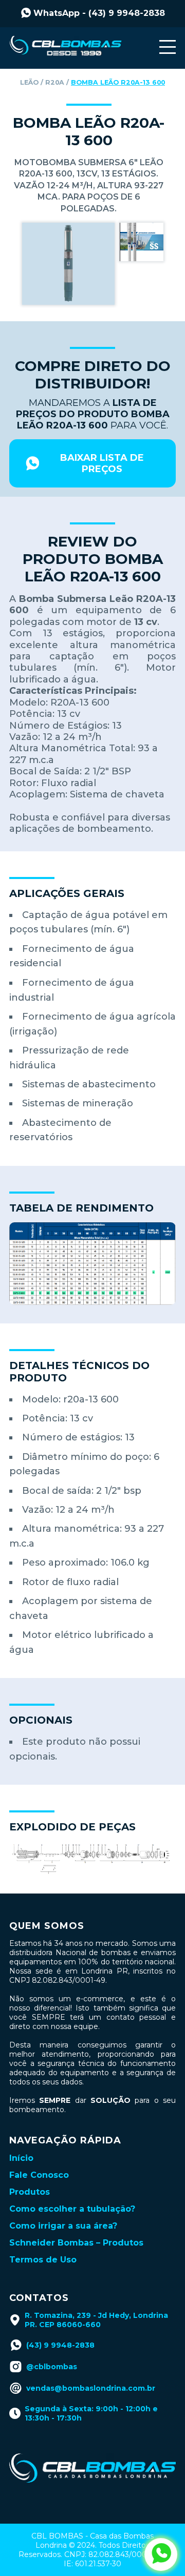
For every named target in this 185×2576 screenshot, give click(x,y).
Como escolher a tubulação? (72, 2209)
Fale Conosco (39, 2175)
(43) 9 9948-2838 (60, 2345)
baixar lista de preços (102, 463)
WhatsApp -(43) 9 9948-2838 (99, 13)
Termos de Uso (43, 2260)
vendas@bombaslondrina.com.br (91, 2388)
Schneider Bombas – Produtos (76, 2243)
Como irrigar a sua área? (63, 2226)
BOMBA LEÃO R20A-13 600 (118, 82)
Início (21, 2158)
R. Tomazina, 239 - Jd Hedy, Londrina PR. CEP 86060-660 (96, 2320)
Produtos (30, 2192)
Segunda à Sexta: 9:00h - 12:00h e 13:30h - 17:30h (91, 2413)
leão (29, 82)
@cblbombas (52, 2367)
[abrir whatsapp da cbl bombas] (161, 2554)
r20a (55, 82)
